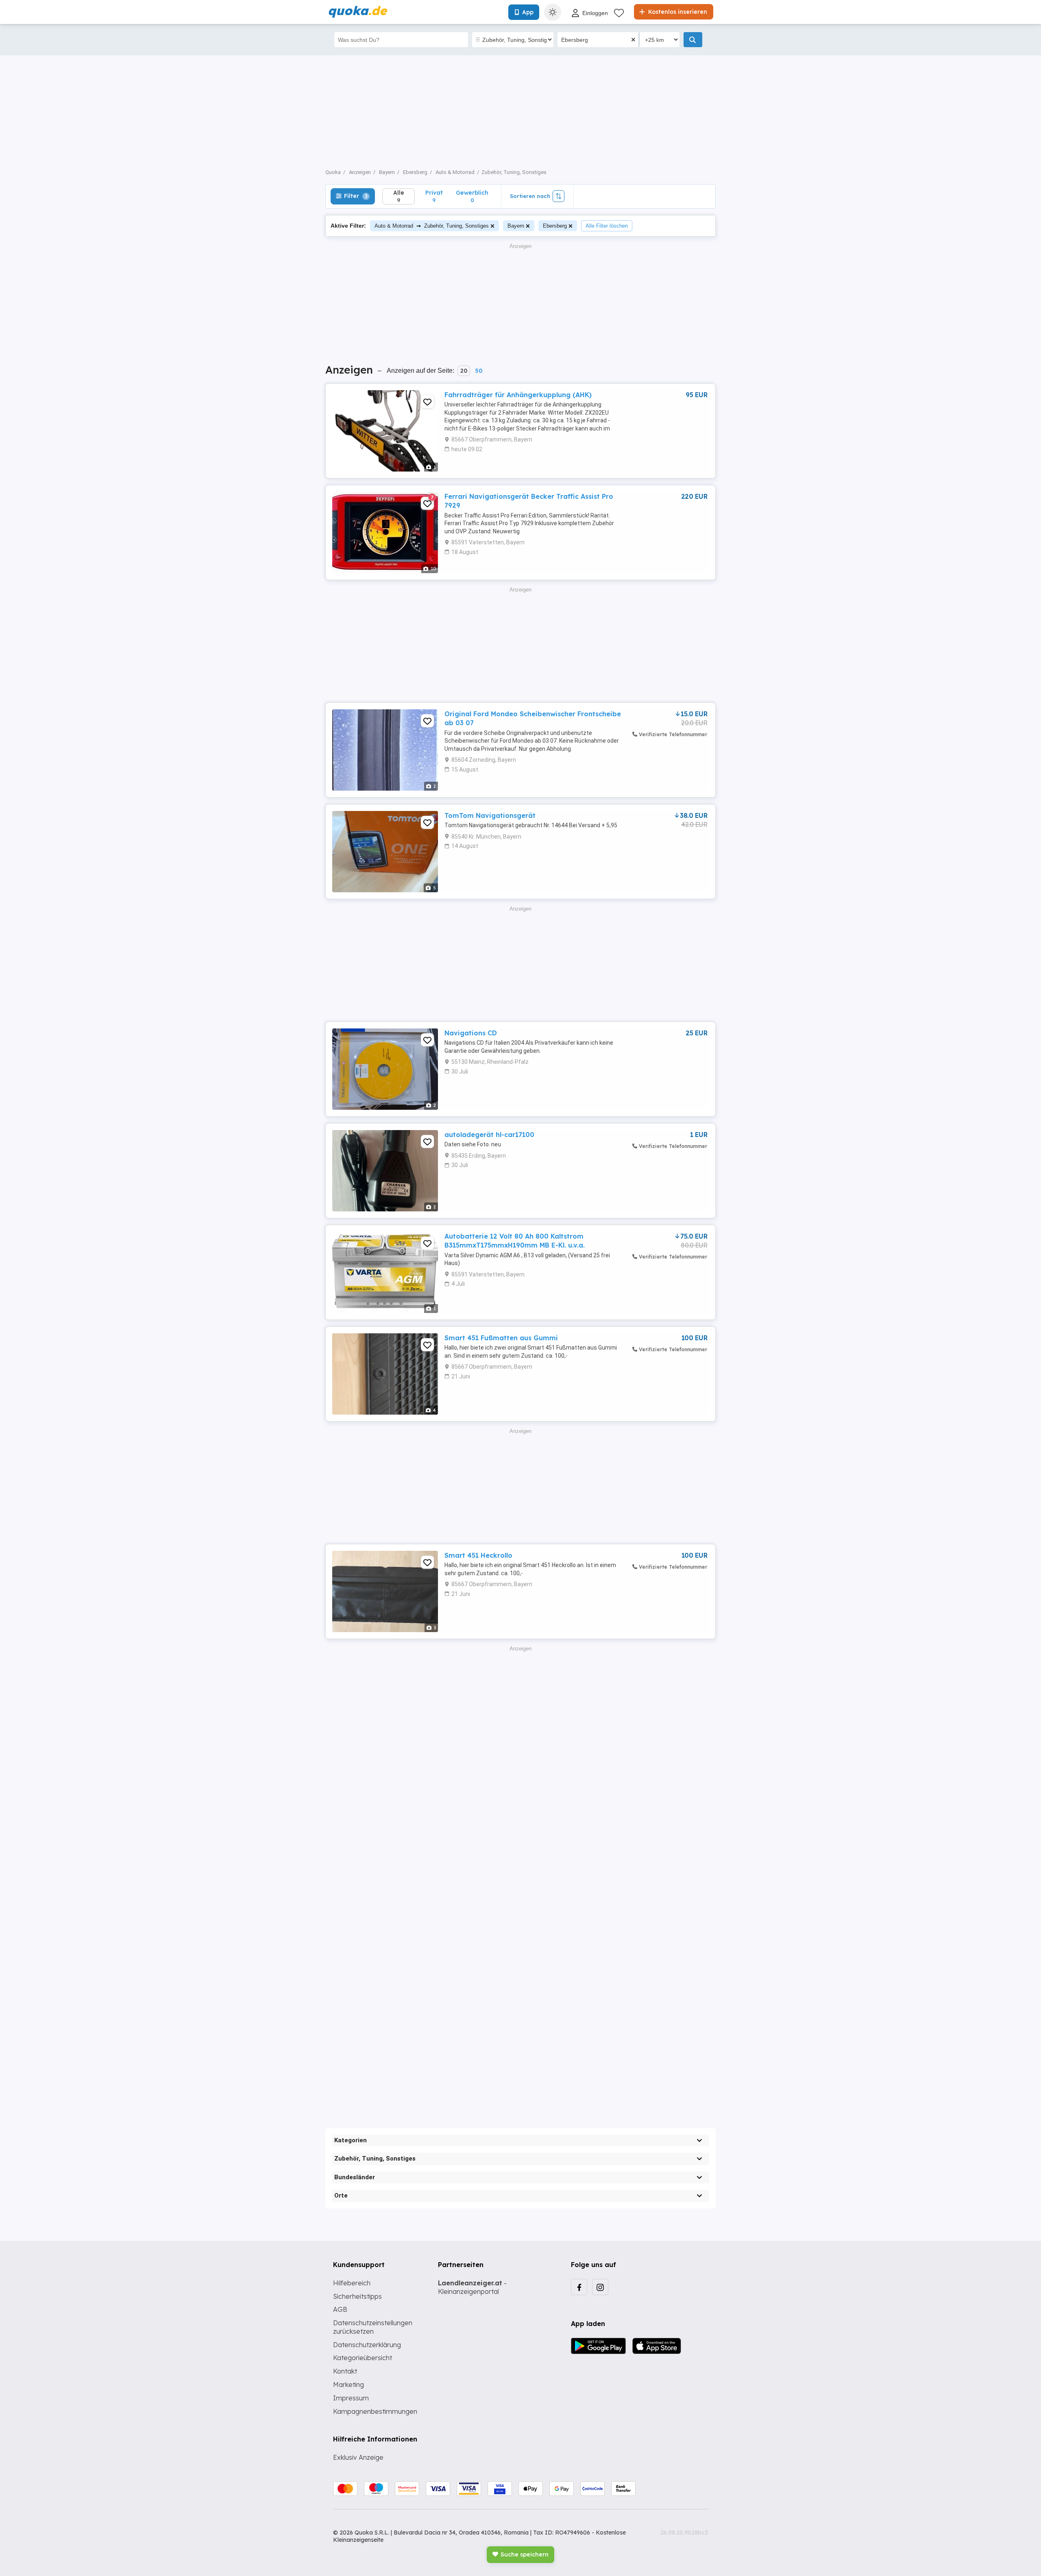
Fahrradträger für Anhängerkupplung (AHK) (518, 395)
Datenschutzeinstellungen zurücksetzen (373, 2327)
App (528, 12)
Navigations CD (471, 1033)
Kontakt (345, 2371)
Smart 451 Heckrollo (478, 1555)
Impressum (351, 2398)
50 (479, 371)
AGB (340, 2309)
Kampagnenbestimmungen (375, 2411)
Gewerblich (472, 196)
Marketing (348, 2385)
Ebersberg (555, 226)
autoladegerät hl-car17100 (489, 1135)
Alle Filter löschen (607, 226)
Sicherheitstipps (357, 2296)
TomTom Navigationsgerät (490, 815)
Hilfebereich (352, 2283)
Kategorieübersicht (363, 2358)
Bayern (516, 226)
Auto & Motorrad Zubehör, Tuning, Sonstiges (432, 225)
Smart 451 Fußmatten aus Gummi (501, 1338)
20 (464, 371)
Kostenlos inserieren (677, 12)
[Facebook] (579, 2287)
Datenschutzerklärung (367, 2345)
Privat (434, 196)
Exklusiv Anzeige (358, 2457)
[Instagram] (600, 2287)
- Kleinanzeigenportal (472, 2287)
